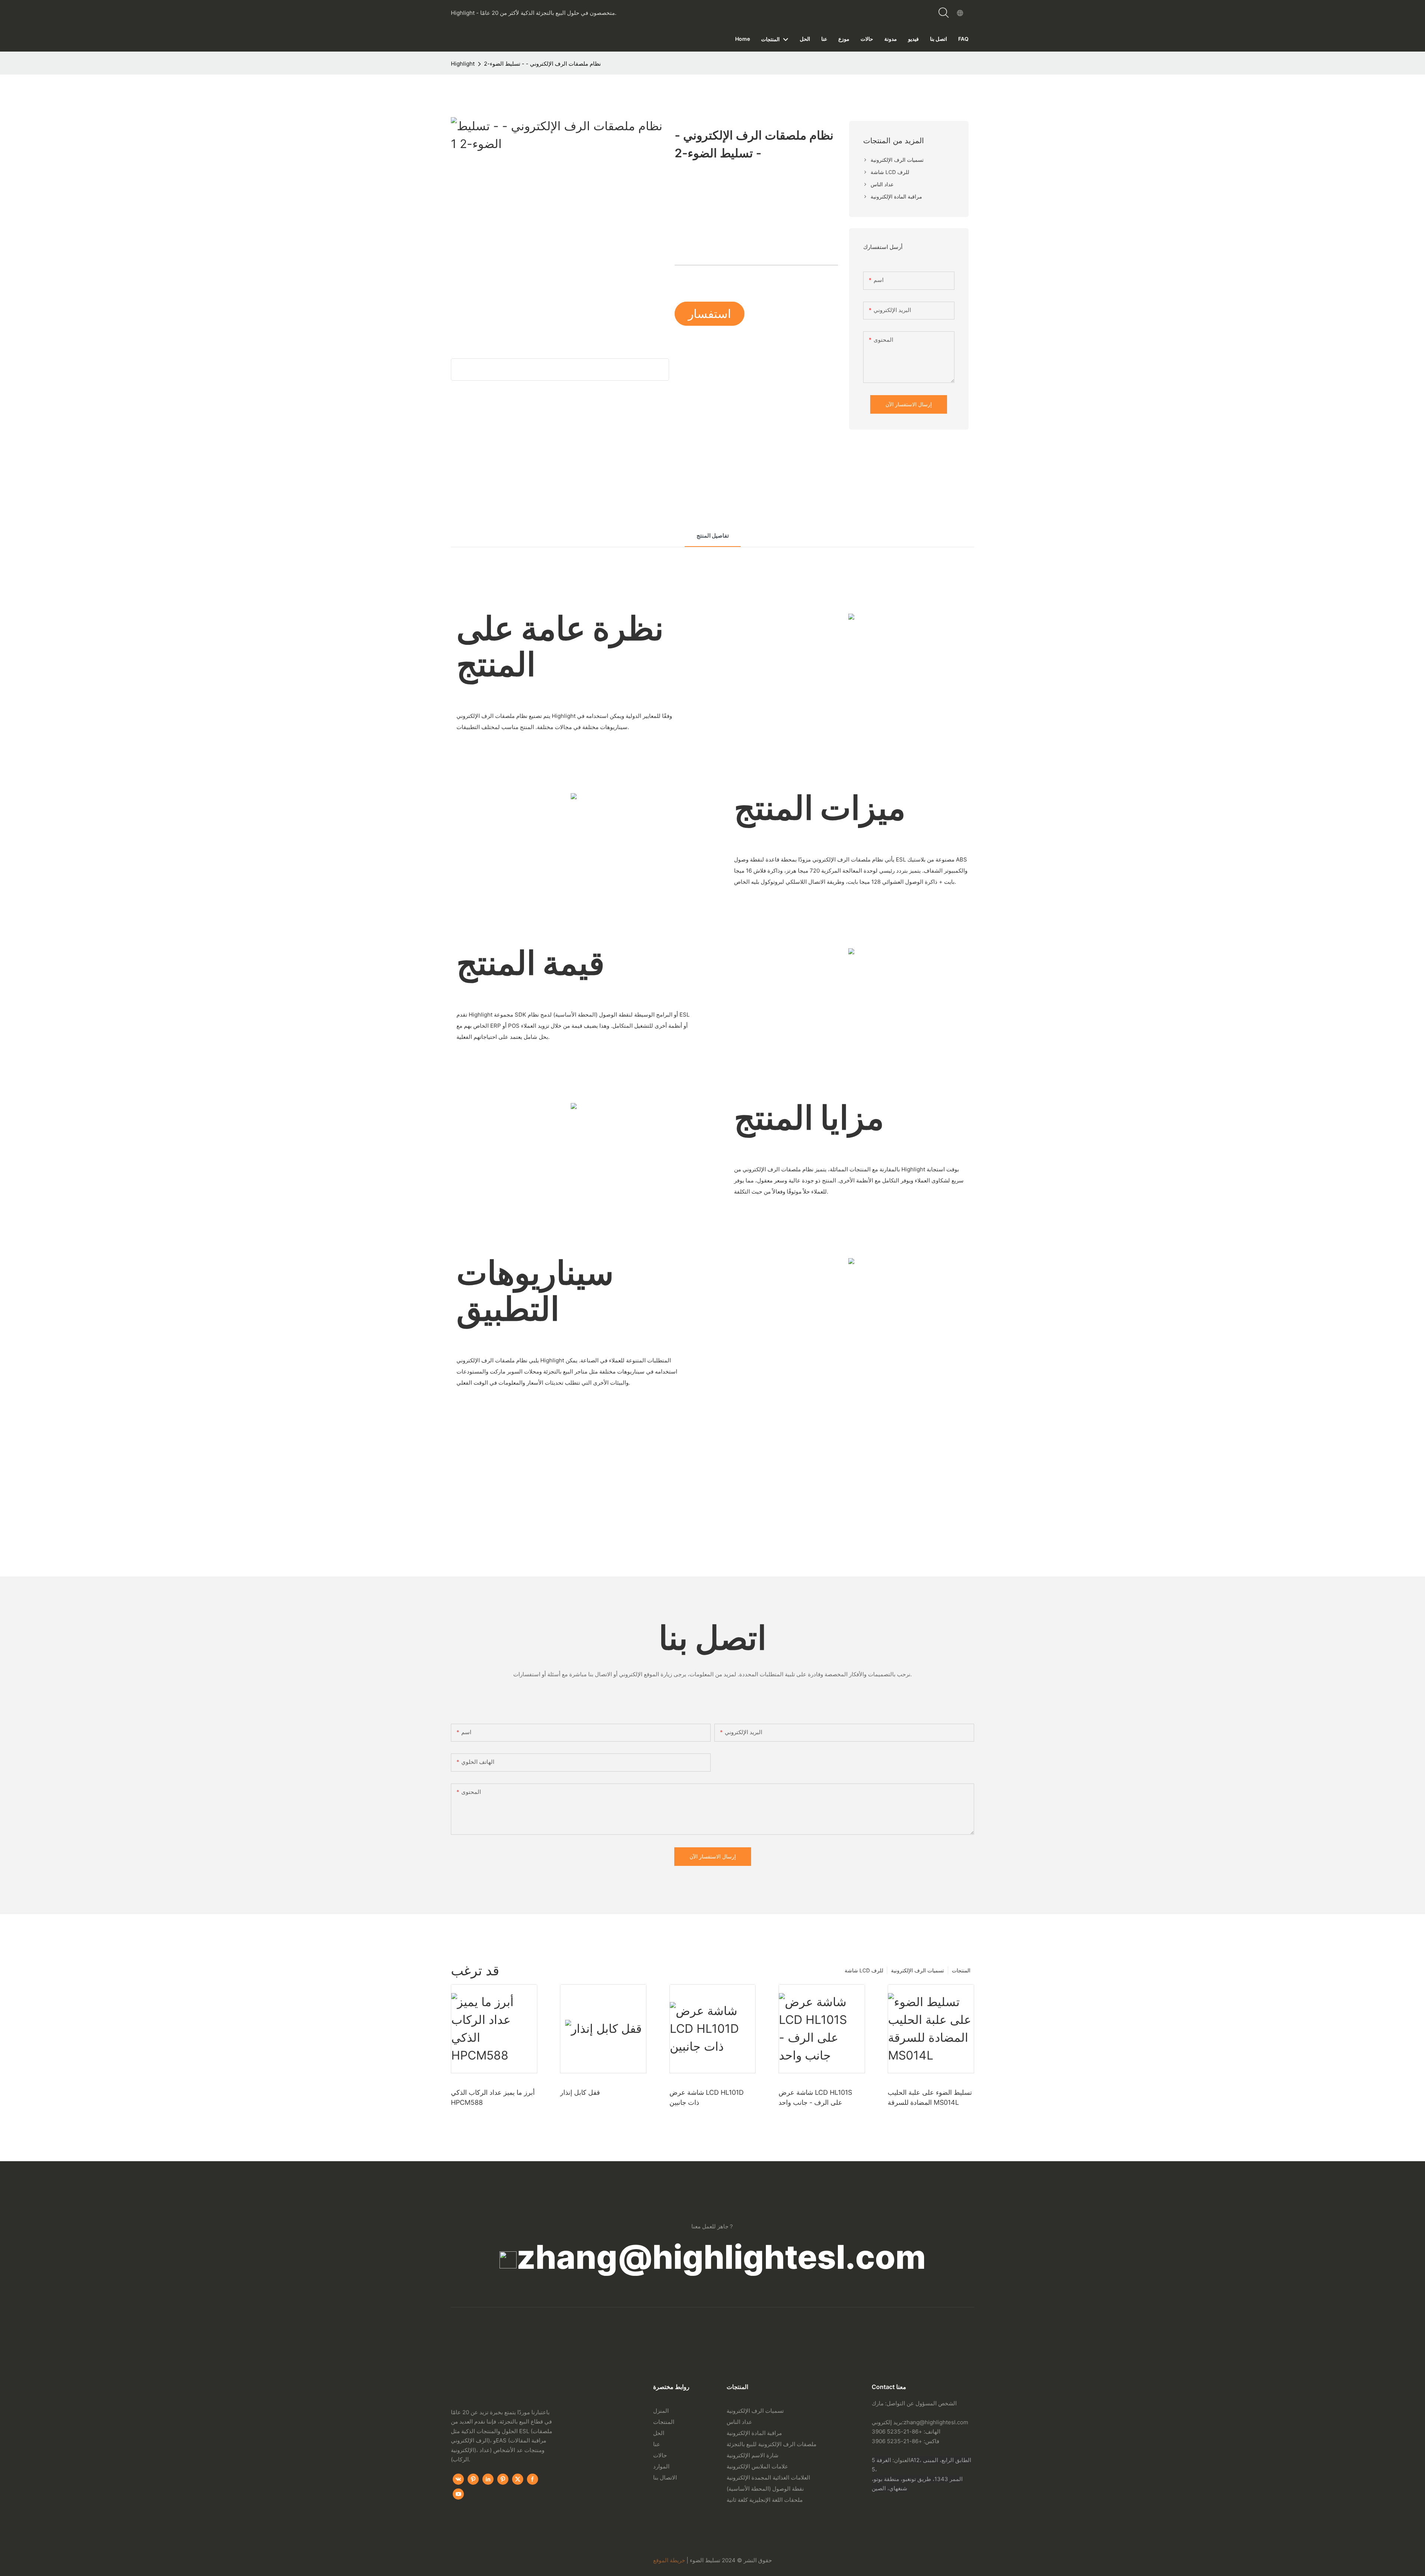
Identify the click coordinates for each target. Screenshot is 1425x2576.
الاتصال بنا (665, 2477)
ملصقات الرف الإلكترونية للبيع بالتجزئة (772, 2444)
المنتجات (961, 1970)
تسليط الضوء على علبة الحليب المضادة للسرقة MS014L (930, 2097)
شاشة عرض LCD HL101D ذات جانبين (707, 2097)
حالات (660, 2455)
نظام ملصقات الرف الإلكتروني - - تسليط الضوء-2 (542, 64)
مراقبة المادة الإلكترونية (754, 2433)
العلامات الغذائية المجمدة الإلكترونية (768, 2477)
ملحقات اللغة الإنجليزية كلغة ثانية (765, 2500)
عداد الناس (739, 2422)
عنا (657, 2444)
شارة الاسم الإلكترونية (753, 2455)
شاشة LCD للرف (864, 1970)
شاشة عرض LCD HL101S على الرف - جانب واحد (815, 2097)
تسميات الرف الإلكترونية (918, 1970)
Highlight (463, 64)
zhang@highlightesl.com (721, 2257)
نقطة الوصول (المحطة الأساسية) (765, 2489)
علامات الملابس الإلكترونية (757, 2466)
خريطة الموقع (669, 2560)
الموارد (661, 2466)
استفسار (710, 314)
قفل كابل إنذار (580, 2092)
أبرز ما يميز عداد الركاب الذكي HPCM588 (493, 2097)
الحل (659, 2433)
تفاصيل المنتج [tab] (713, 536)
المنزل (661, 2411)
